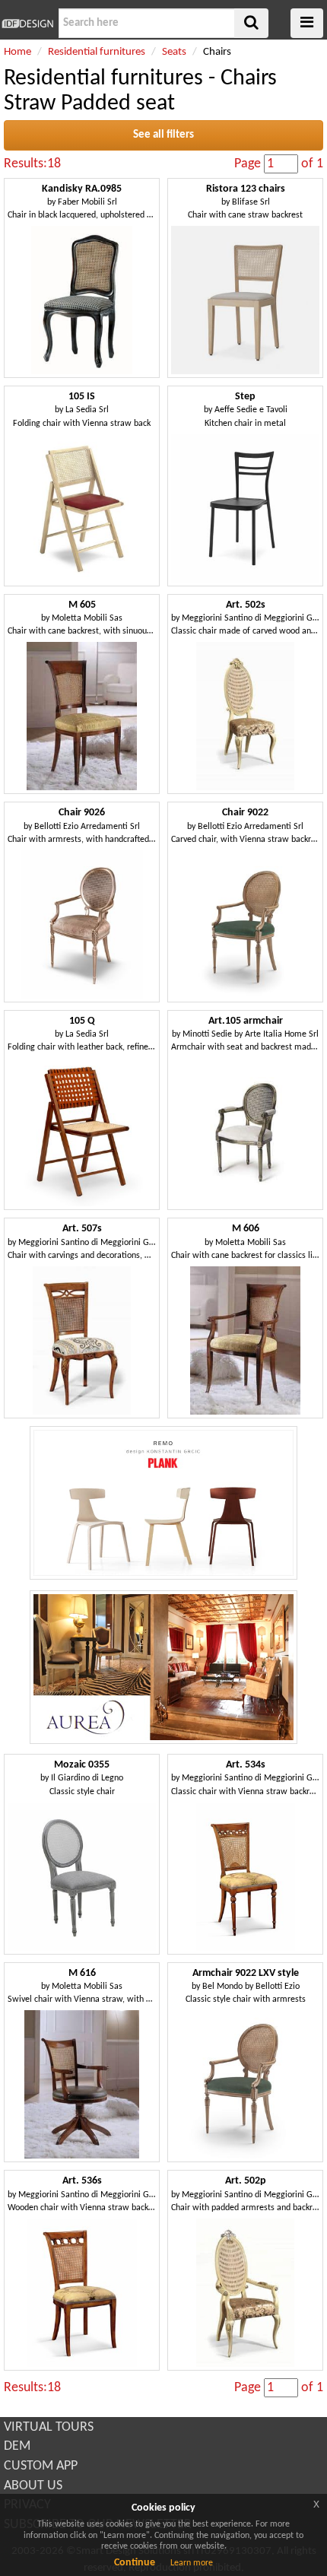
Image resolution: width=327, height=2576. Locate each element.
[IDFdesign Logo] (27, 24)
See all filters (163, 135)
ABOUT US (33, 2486)
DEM (17, 2446)
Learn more (192, 2563)
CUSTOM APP (41, 2466)
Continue (135, 2563)
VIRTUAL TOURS (49, 2427)
